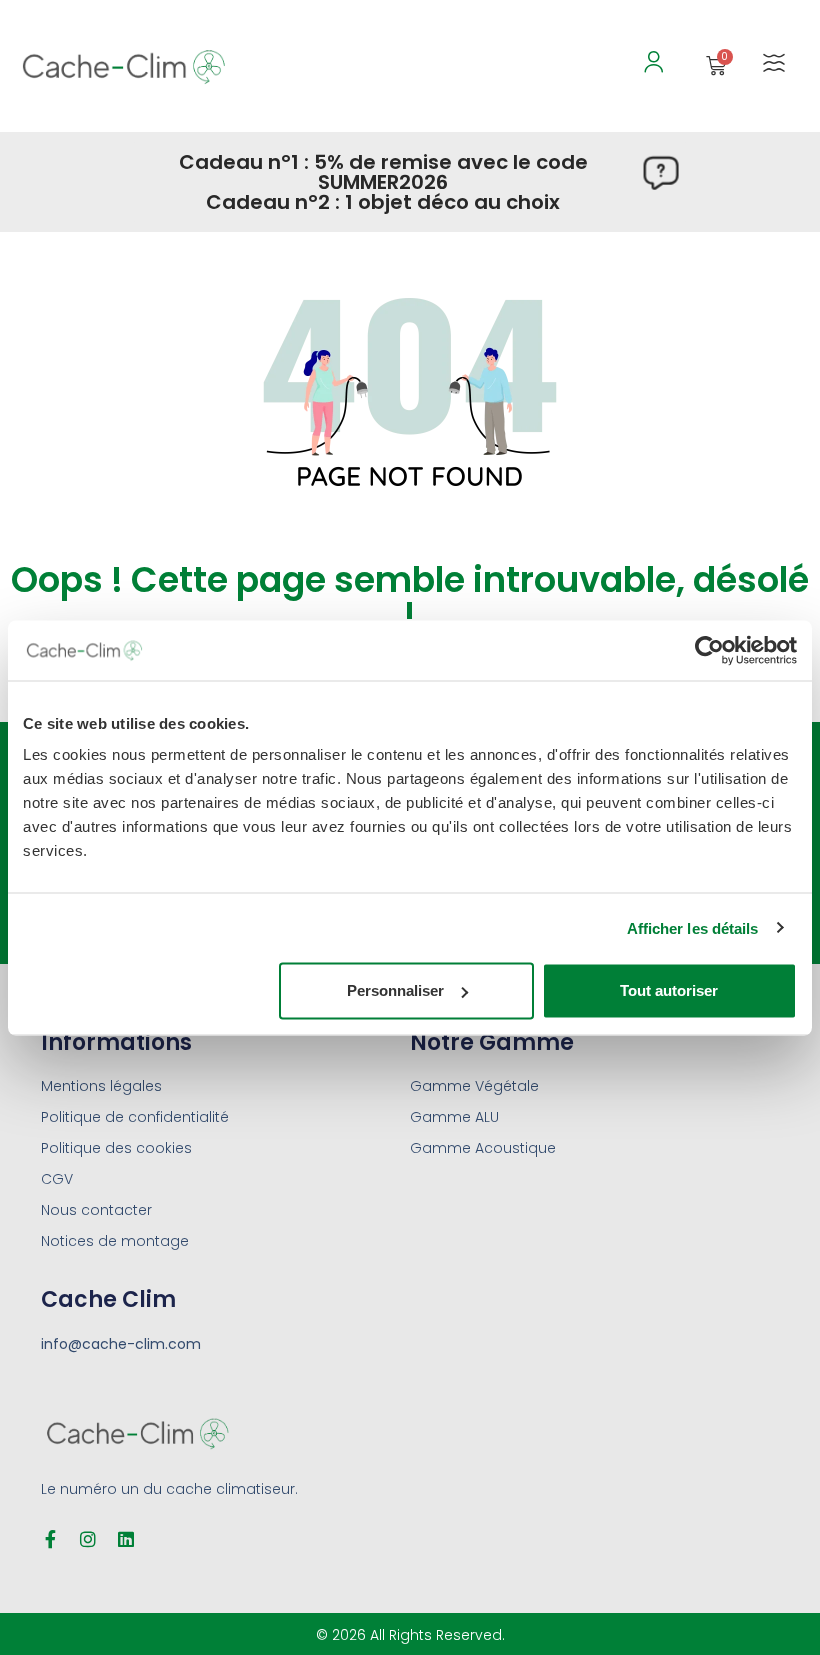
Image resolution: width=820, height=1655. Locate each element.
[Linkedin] (126, 1539)
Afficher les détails (693, 927)
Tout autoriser (669, 990)
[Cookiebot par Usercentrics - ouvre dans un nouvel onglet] (709, 650)
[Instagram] (88, 1539)
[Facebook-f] (50, 1539)
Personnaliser (395, 990)
